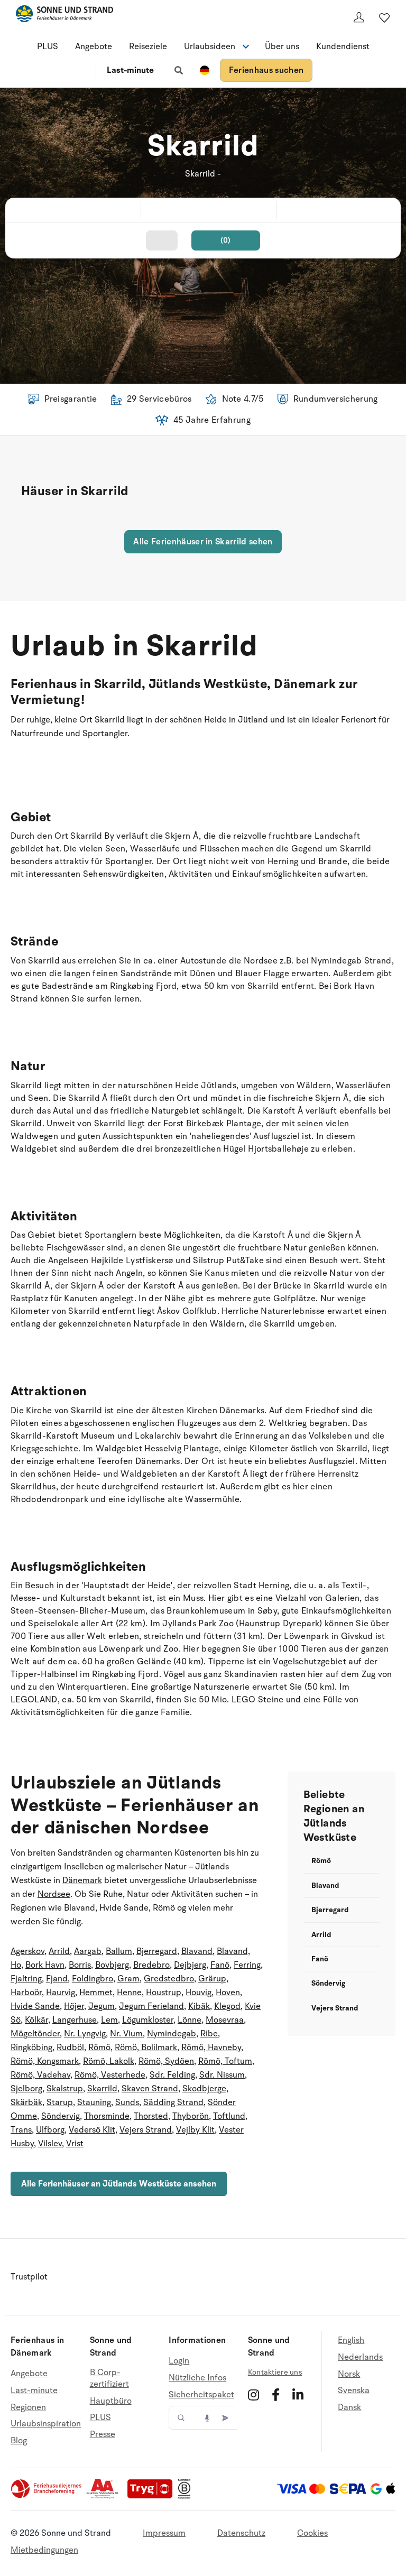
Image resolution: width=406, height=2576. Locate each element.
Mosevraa (225, 2020)
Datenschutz (241, 2533)
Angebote (94, 47)
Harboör (26, 1993)
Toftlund (229, 2116)
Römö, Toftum (225, 2061)
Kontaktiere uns (275, 2372)
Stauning (94, 2102)
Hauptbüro (111, 2401)
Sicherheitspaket (201, 2395)
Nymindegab (172, 2034)
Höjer (74, 2006)
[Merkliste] (384, 17)
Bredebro (151, 1965)
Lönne (190, 2020)
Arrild (59, 1951)
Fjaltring (26, 1979)
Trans (21, 2130)
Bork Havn (45, 1965)
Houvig (199, 1993)
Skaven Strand (150, 2089)
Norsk (349, 2374)
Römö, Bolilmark (146, 2047)
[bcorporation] (187, 2496)
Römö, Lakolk (109, 2061)
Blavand (197, 1951)
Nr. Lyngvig (85, 2034)
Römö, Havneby (211, 2047)
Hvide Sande (35, 2006)
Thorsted (151, 2116)
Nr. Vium (126, 2034)
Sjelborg (26, 2089)
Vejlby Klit (195, 2130)
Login (179, 2361)
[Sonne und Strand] (64, 16)
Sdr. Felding (172, 2075)
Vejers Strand (146, 2130)
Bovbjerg (112, 1965)
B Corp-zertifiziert (109, 2379)
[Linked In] (298, 2395)
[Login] (359, 17)
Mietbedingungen (44, 2550)
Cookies (312, 2533)
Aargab (88, 1951)
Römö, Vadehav (40, 2075)
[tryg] (153, 2496)
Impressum (164, 2533)
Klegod (227, 2006)
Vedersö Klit (92, 2130)
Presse (103, 2434)
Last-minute (130, 70)
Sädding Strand (173, 2102)
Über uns (282, 47)
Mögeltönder (35, 2034)
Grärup (212, 1979)
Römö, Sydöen (166, 2061)
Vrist (75, 2144)
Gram (128, 1979)
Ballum (119, 1951)
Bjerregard (157, 1951)
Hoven (228, 1993)
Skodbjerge (204, 2089)
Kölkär (36, 2020)
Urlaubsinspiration (46, 2424)
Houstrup (164, 1993)
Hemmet (96, 1993)
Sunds (127, 2102)
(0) (226, 240)
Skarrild (102, 2089)
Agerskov (27, 1951)
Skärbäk (26, 2102)
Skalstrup (65, 2089)
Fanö (220, 1965)
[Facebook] (276, 2395)
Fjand (57, 1979)
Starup (60, 2102)
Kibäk (199, 2006)
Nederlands (360, 2357)
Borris (80, 1965)
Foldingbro (93, 1979)
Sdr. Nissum (222, 2075)
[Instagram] (253, 2395)
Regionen (28, 2407)
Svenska (354, 2390)
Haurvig (61, 1993)
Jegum (101, 2006)
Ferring (247, 1965)
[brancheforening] (47, 2496)
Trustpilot (29, 2277)
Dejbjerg (190, 1965)
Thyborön (191, 2116)
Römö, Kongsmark (45, 2061)
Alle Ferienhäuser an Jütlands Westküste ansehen (119, 2184)
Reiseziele (148, 47)
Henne (129, 1993)
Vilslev (50, 2144)
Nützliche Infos (197, 2378)
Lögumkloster (148, 2020)
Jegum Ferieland (151, 2006)
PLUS (48, 47)
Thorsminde (107, 2116)
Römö (99, 2047)
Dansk (349, 2407)
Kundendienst (343, 47)
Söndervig (61, 2116)
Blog (19, 2441)
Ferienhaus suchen (266, 70)
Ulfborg (50, 2130)
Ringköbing (31, 2047)
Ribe (209, 2034)
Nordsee (54, 1894)
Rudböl (70, 2047)
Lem (109, 2020)
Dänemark (82, 1880)
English (351, 2341)
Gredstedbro (169, 1979)
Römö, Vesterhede (110, 2075)
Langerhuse (75, 2020)
